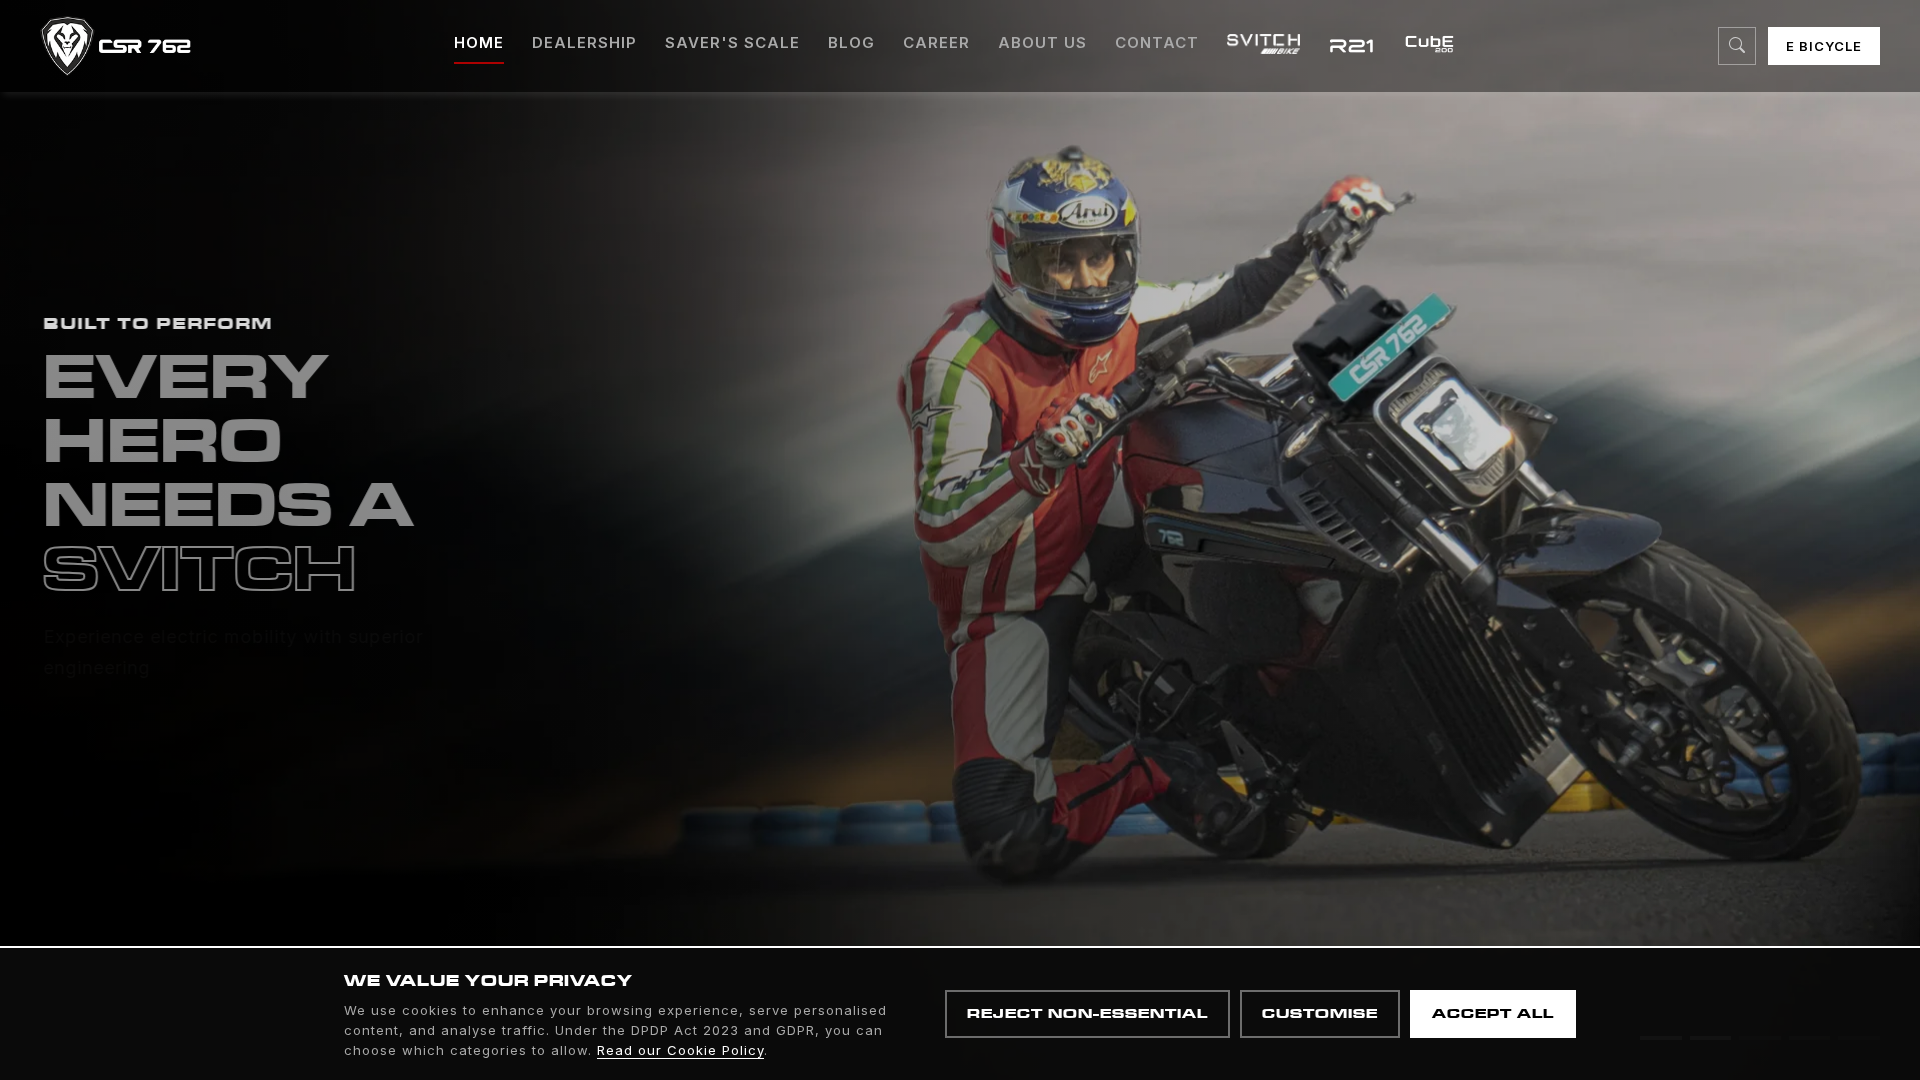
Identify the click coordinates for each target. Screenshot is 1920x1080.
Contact (1157, 42)
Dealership (584, 42)
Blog (851, 42)
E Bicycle (1824, 46)
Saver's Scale (732, 42)
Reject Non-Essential (1087, 1013)
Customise (1320, 1013)
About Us (1042, 42)
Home (479, 42)
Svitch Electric (187, 739)
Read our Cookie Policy (680, 1050)
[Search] (1737, 46)
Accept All (1493, 1013)
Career (936, 42)
